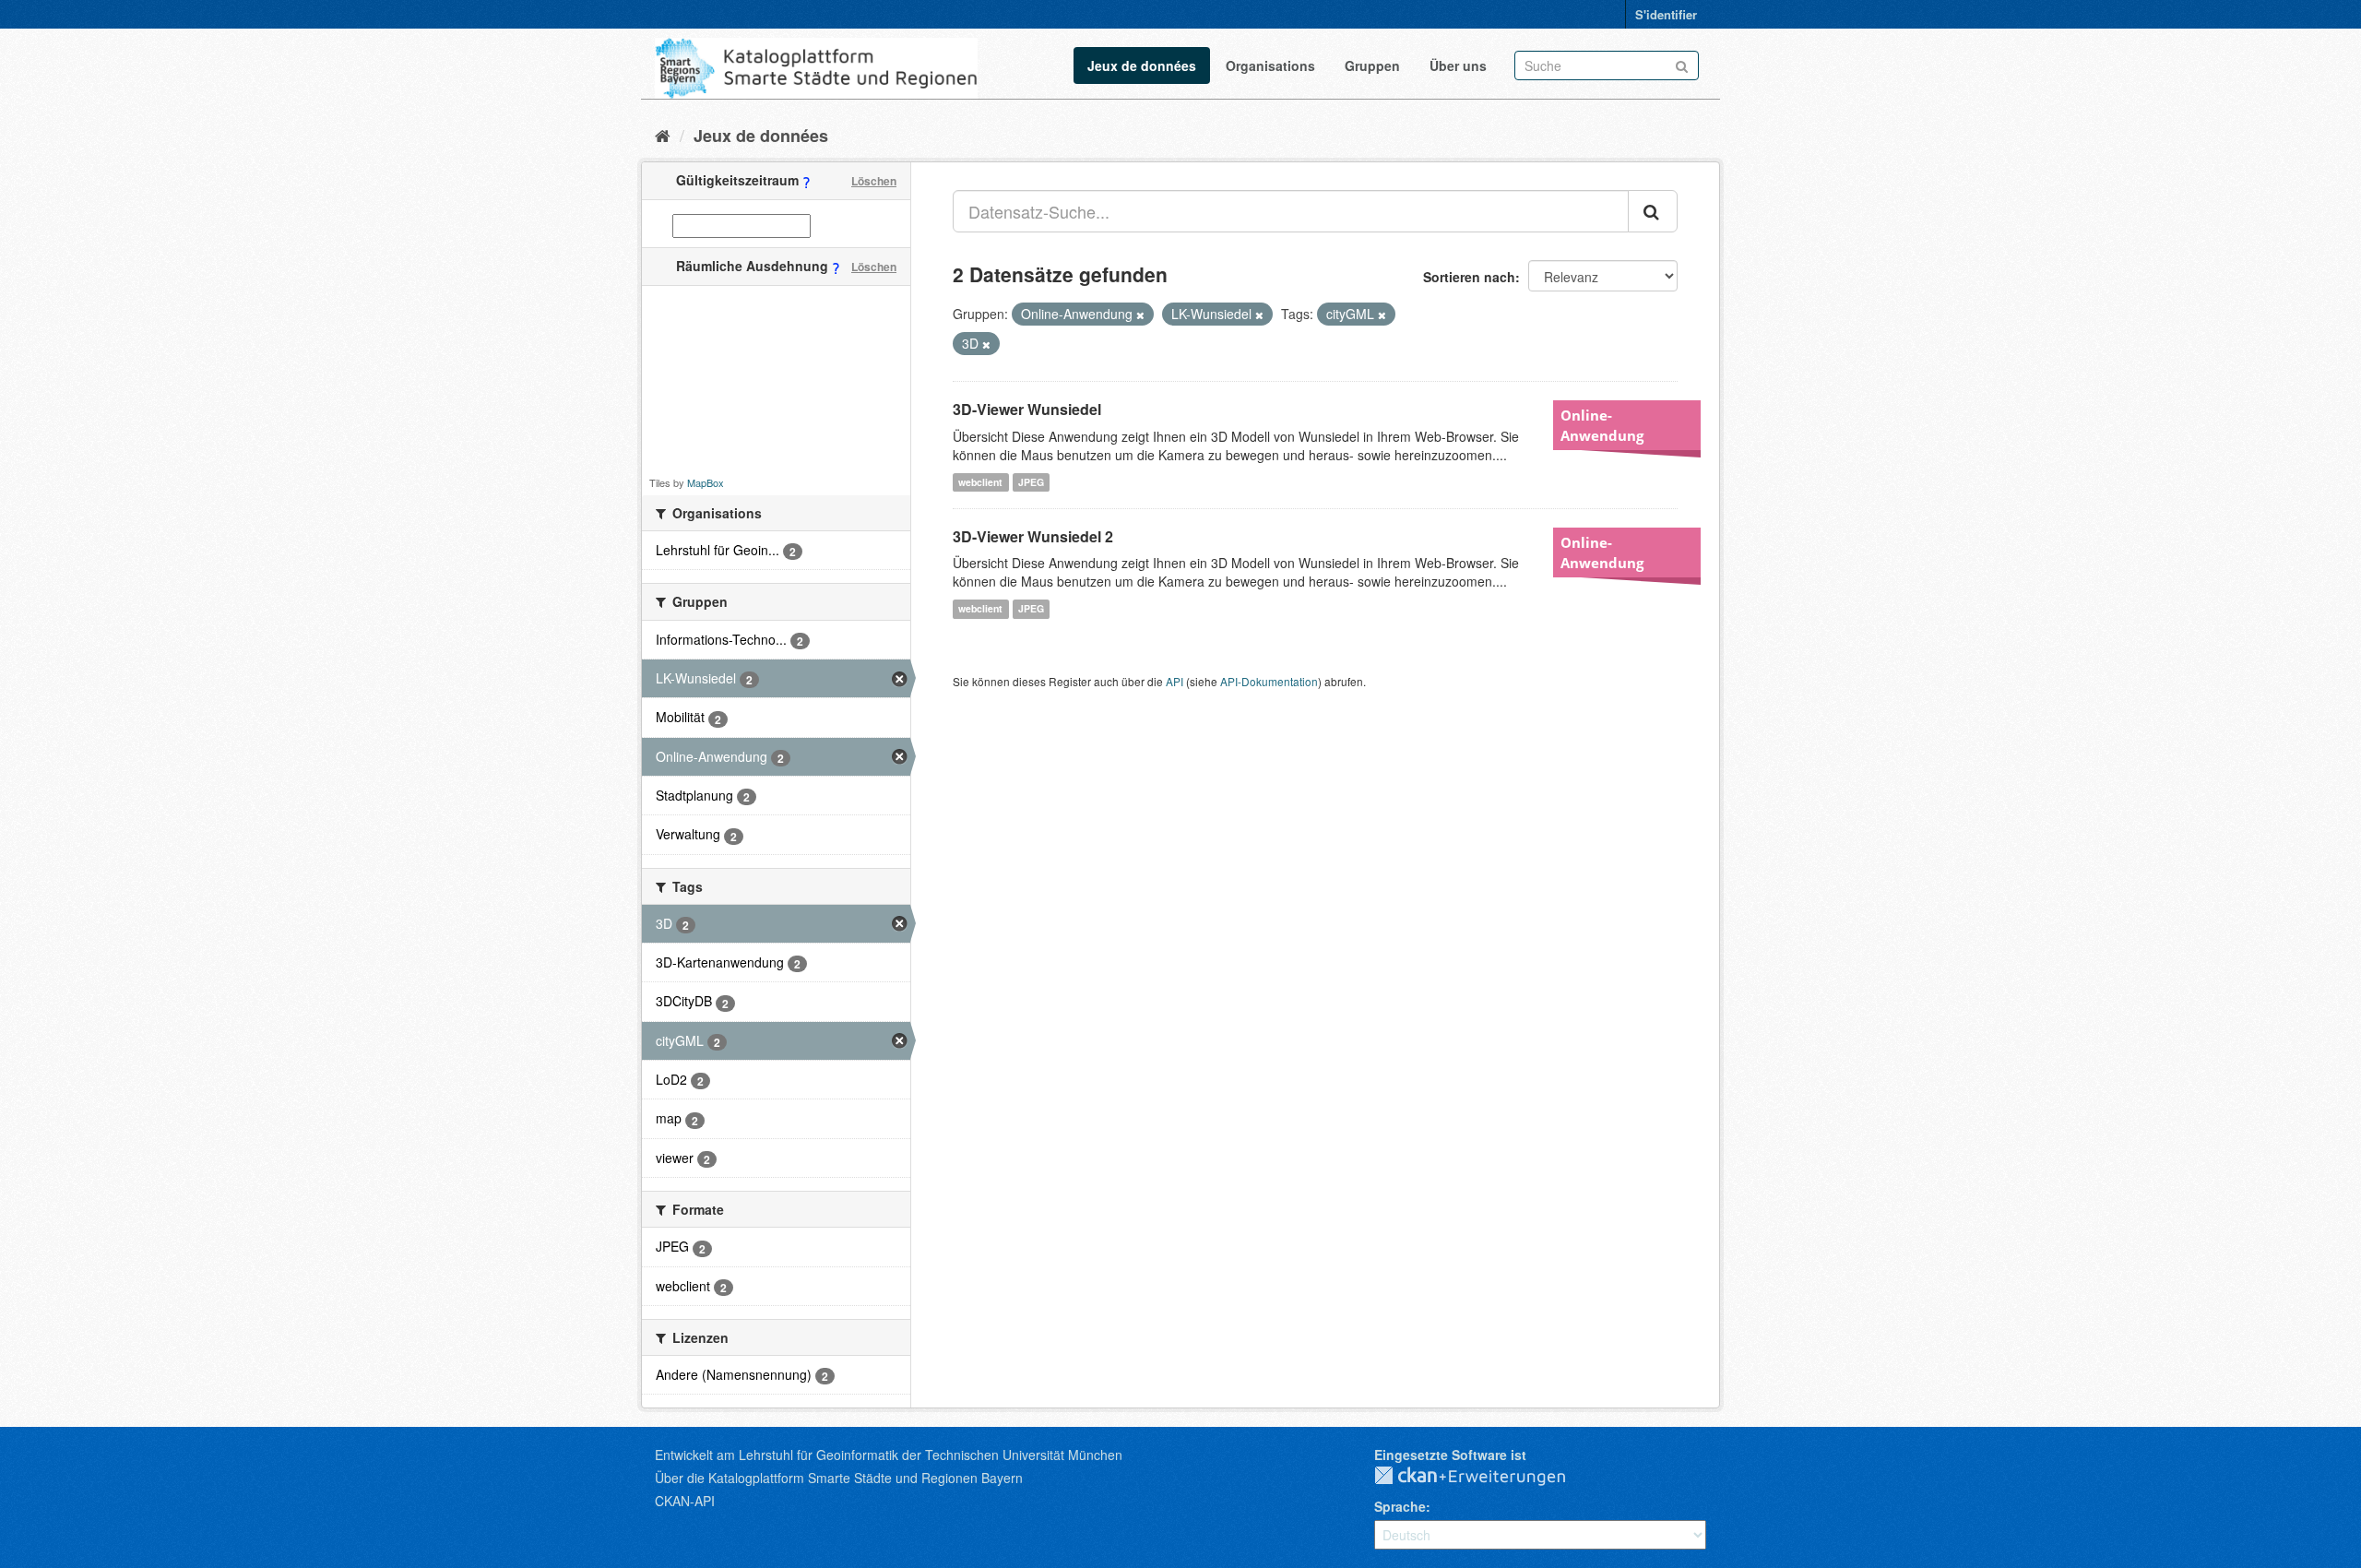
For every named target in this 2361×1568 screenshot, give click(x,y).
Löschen (874, 181)
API (1175, 681)
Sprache (1400, 1506)
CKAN (1485, 1477)
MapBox (706, 482)
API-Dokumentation (1269, 681)
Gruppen (1372, 65)
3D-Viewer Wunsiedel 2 (1033, 536)
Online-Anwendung (1602, 425)
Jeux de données (1142, 65)
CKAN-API (685, 1501)
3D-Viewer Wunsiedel (1027, 409)
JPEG (1031, 482)
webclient (980, 482)
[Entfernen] (1140, 315)
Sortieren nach (1469, 277)
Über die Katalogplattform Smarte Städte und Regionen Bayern (839, 1478)
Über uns (1458, 65)
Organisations (1270, 65)
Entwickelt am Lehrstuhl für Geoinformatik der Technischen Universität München (889, 1455)
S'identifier (1666, 14)
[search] (1653, 211)
